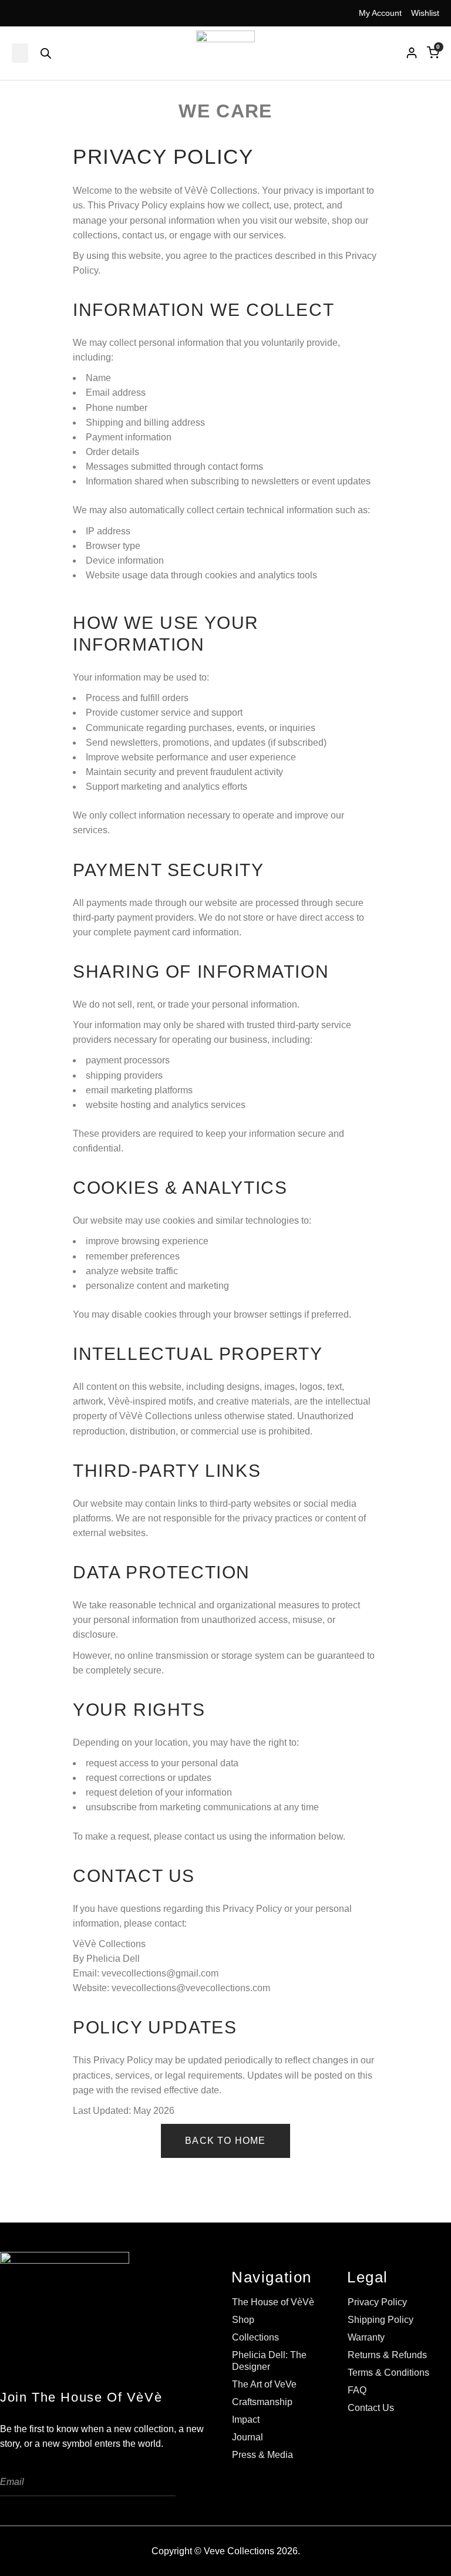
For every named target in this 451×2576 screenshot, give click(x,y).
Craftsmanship (262, 2402)
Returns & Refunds (387, 2355)
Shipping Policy (381, 2320)
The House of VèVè (273, 2302)
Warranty (366, 2337)
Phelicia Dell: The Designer (269, 2361)
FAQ (357, 2390)
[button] (20, 53)
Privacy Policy (377, 2302)
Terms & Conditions (388, 2373)
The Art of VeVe (264, 2384)
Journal (248, 2437)
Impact (246, 2420)
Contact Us (371, 2408)
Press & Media (262, 2455)
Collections (255, 2337)
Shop (243, 2320)
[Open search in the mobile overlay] (46, 53)
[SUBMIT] (158, 2482)
